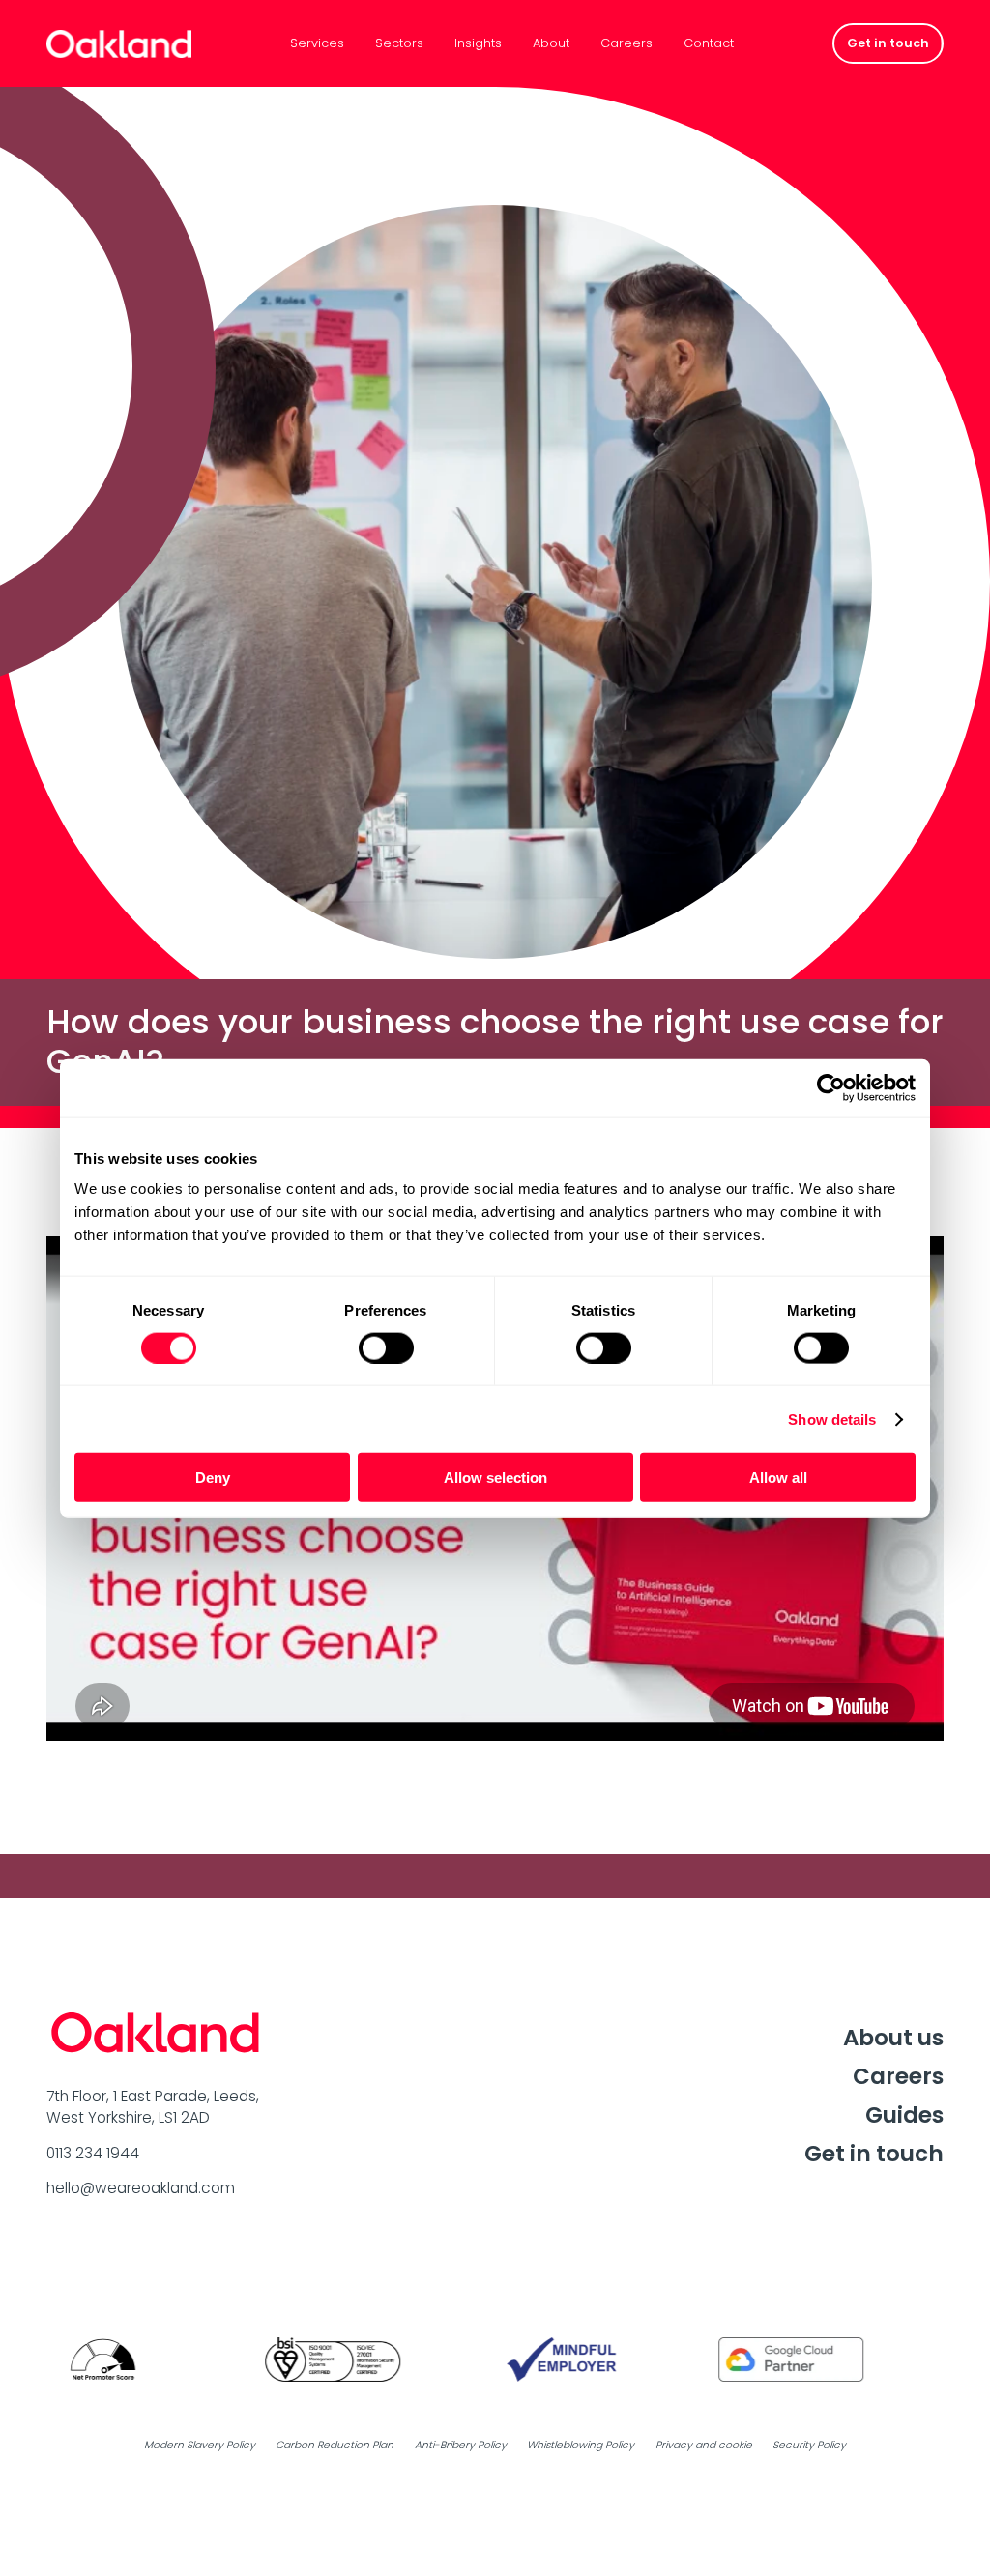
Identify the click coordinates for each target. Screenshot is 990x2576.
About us (893, 2038)
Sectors (399, 44)
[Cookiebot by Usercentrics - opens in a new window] (831, 1087)
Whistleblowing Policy (581, 2445)
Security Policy (809, 2445)
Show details (832, 1418)
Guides (904, 2115)
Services (317, 44)
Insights (478, 44)
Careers (626, 44)
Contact (709, 44)
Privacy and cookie (704, 2445)
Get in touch (874, 2154)
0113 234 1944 (93, 2153)
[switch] (386, 1347)
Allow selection (495, 1477)
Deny (213, 1477)
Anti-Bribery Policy (461, 2445)
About (551, 44)
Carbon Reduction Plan (335, 2445)
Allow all (778, 1477)
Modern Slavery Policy (200, 2445)
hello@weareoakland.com (141, 2188)
